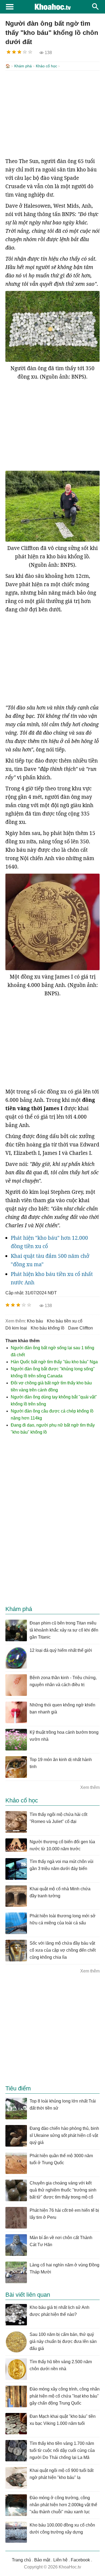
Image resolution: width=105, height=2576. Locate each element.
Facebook (80, 2560)
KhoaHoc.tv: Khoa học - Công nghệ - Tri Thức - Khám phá (52, 7)
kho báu (35, 1321)
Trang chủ (21, 2560)
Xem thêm (90, 1787)
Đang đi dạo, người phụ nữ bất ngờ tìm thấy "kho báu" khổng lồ (53, 1429)
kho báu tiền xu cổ (65, 1321)
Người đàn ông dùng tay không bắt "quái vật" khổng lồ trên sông (54, 1400)
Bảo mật (42, 2560)
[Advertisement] (52, 114)
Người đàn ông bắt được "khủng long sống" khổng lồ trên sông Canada (53, 1372)
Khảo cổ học (46, 66)
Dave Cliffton (80, 1328)
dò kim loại (16, 1328)
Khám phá (23, 66)
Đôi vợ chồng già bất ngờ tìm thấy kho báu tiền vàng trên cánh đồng (51, 1386)
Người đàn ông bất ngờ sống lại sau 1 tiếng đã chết (52, 1351)
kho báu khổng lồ (48, 1328)
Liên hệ (60, 2560)
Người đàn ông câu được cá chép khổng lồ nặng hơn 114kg (52, 1415)
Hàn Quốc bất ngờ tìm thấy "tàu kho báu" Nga (54, 1362)
